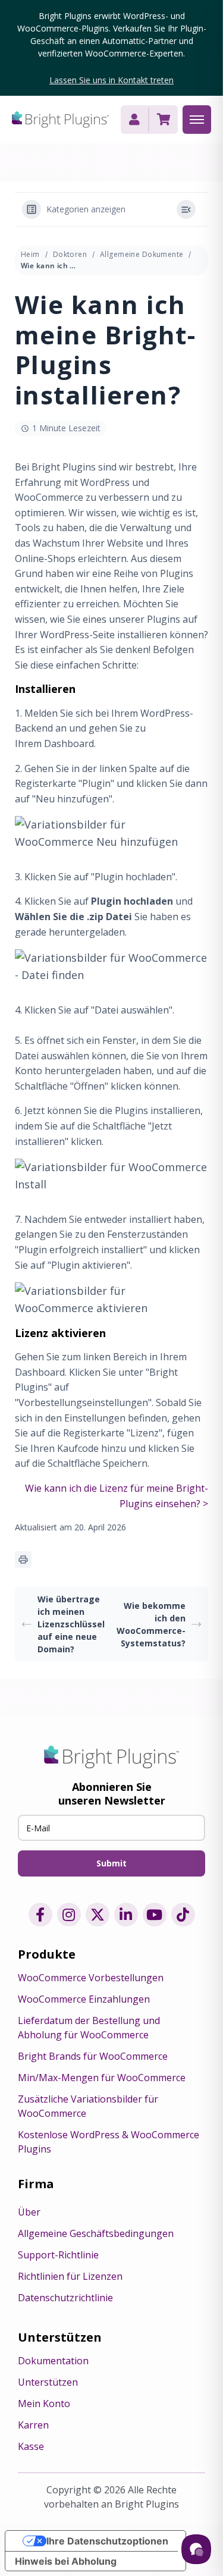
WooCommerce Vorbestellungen (91, 1978)
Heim (30, 254)
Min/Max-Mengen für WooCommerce (102, 2078)
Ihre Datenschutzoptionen (107, 2541)
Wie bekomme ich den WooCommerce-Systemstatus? (151, 1624)
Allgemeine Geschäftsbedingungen (96, 2233)
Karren (33, 2425)
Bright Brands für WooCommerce (93, 2056)
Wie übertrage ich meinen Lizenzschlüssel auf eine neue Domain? (71, 1624)
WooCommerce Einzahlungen (84, 1999)
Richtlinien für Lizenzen (70, 2276)
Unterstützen (48, 2382)
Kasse (31, 2446)
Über (29, 2212)
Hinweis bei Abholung (66, 2561)
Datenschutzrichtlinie (65, 2298)
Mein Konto (44, 2404)
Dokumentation (53, 2361)
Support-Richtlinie (58, 2255)
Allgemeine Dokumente (142, 254)
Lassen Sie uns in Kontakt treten (111, 80)
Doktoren (70, 254)
